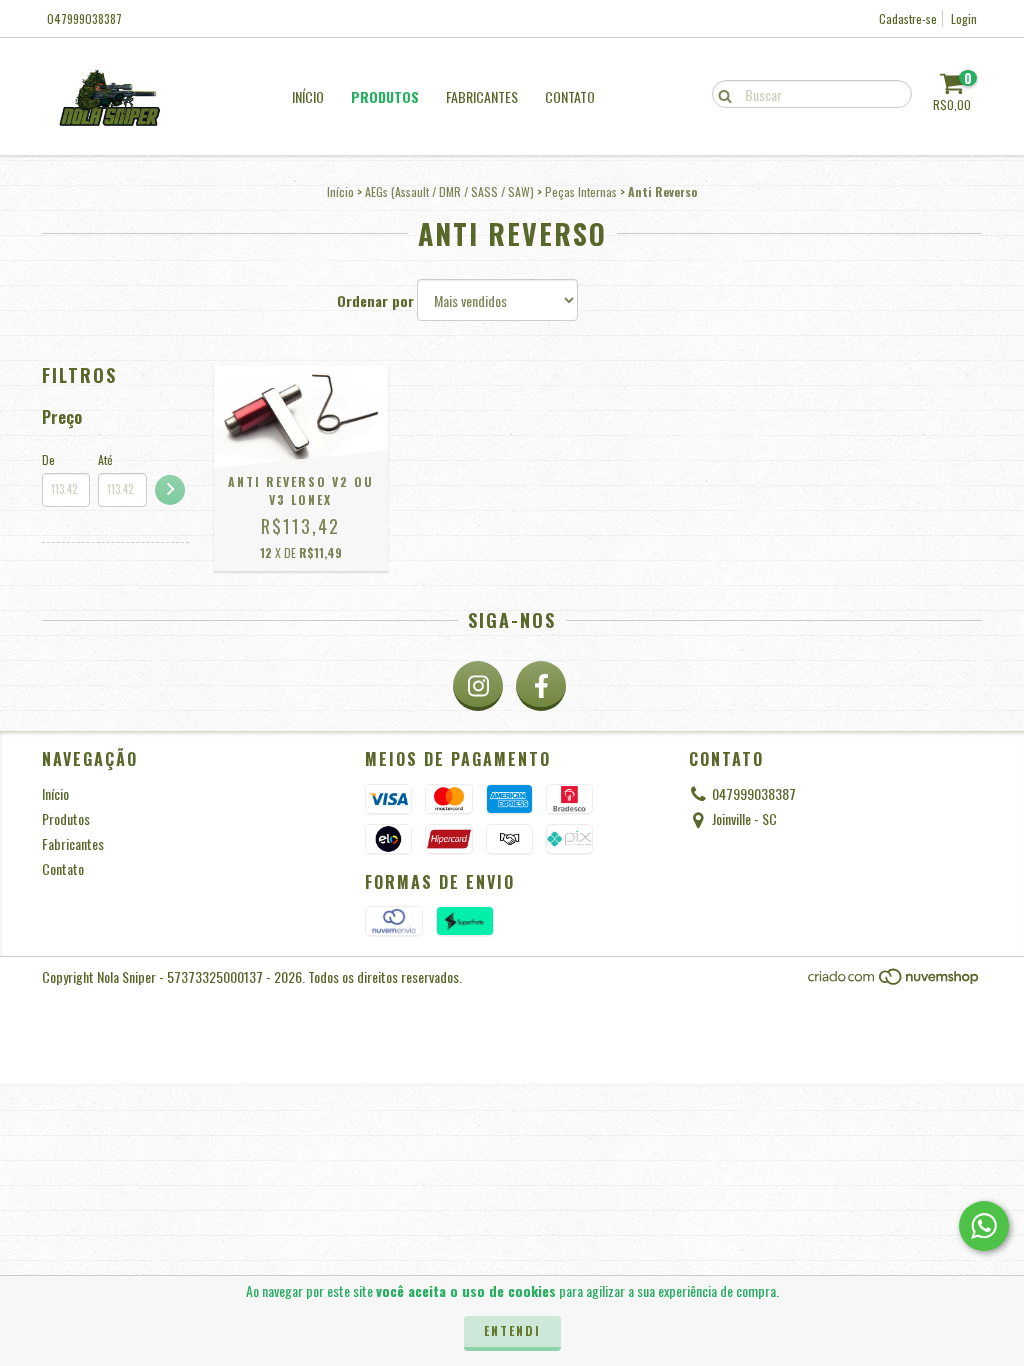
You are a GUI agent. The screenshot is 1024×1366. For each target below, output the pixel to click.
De (48, 459)
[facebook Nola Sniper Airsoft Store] (541, 686)
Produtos (385, 96)
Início (308, 96)
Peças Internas (581, 191)
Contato (570, 96)
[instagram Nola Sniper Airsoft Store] (478, 686)
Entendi (512, 1330)
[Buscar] (720, 93)
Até (105, 459)
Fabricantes (482, 96)
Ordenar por (375, 301)
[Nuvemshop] (894, 981)
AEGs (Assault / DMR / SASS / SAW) (449, 191)
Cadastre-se (908, 18)
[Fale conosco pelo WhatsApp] (984, 1226)
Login (964, 18)
